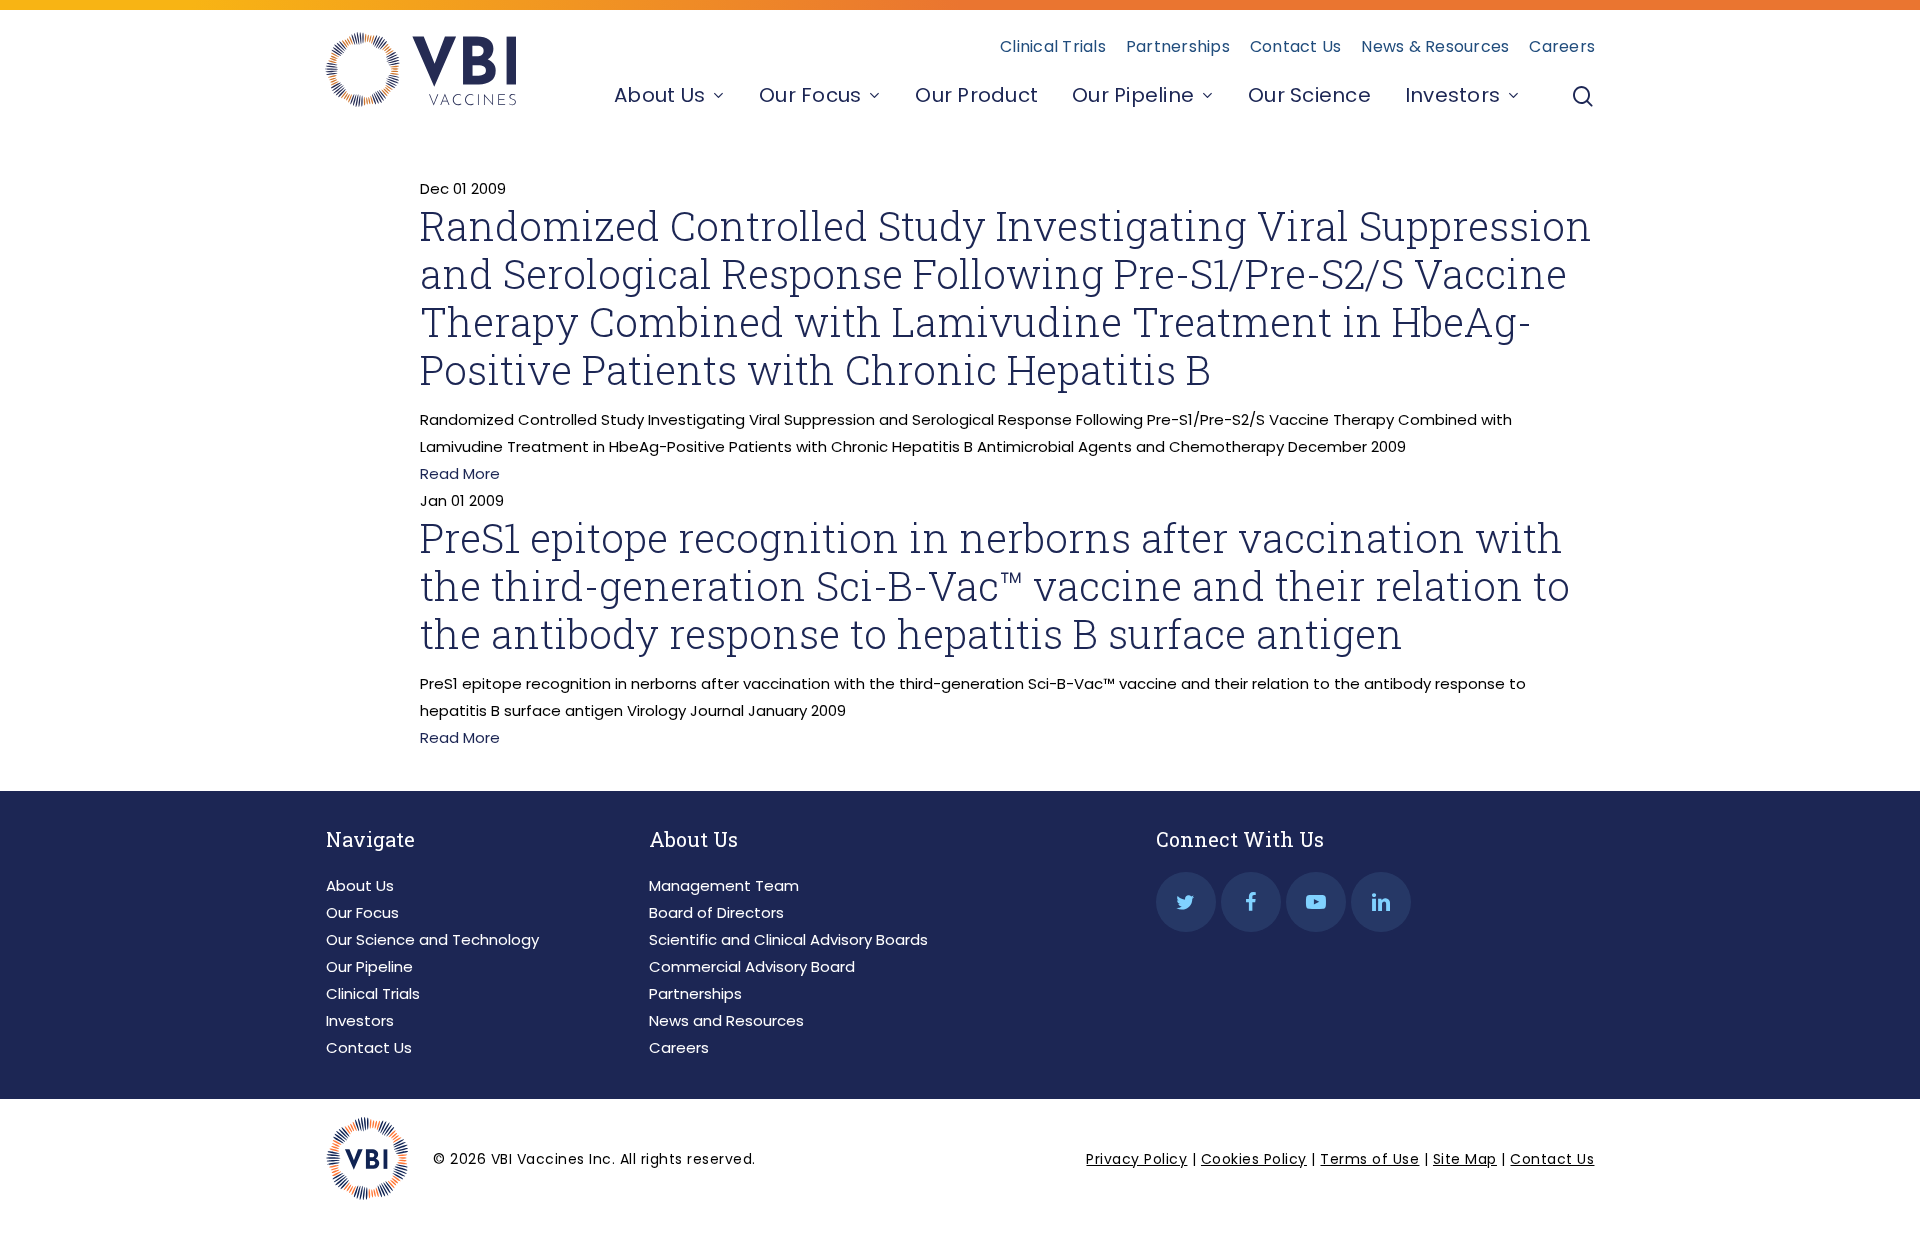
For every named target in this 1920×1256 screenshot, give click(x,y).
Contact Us (369, 1047)
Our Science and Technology (432, 939)
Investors (360, 1020)
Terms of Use (1369, 1159)
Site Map (1465, 1159)
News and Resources (726, 1020)
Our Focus (362, 912)
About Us (360, 885)
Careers (679, 1047)
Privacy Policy (1136, 1159)
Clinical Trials (373, 993)
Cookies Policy (1254, 1159)
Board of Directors (716, 912)
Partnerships (695, 993)
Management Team (724, 885)
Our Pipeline (369, 966)
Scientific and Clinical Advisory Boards (788, 939)
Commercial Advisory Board (752, 966)
